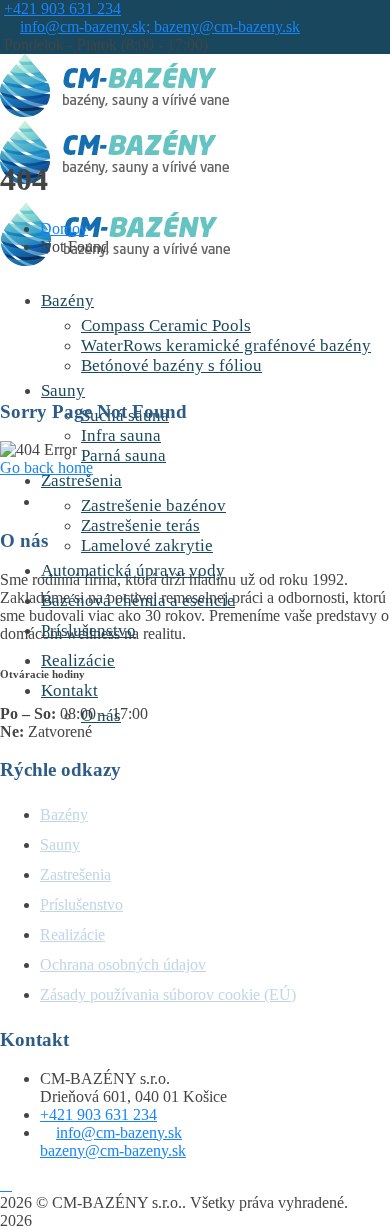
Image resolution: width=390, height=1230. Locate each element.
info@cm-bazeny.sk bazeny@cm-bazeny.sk (113, 1141)
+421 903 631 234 (62, 8)
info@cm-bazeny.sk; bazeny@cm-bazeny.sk (160, 26)
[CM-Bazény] (114, 111)
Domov (64, 228)
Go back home (46, 467)
